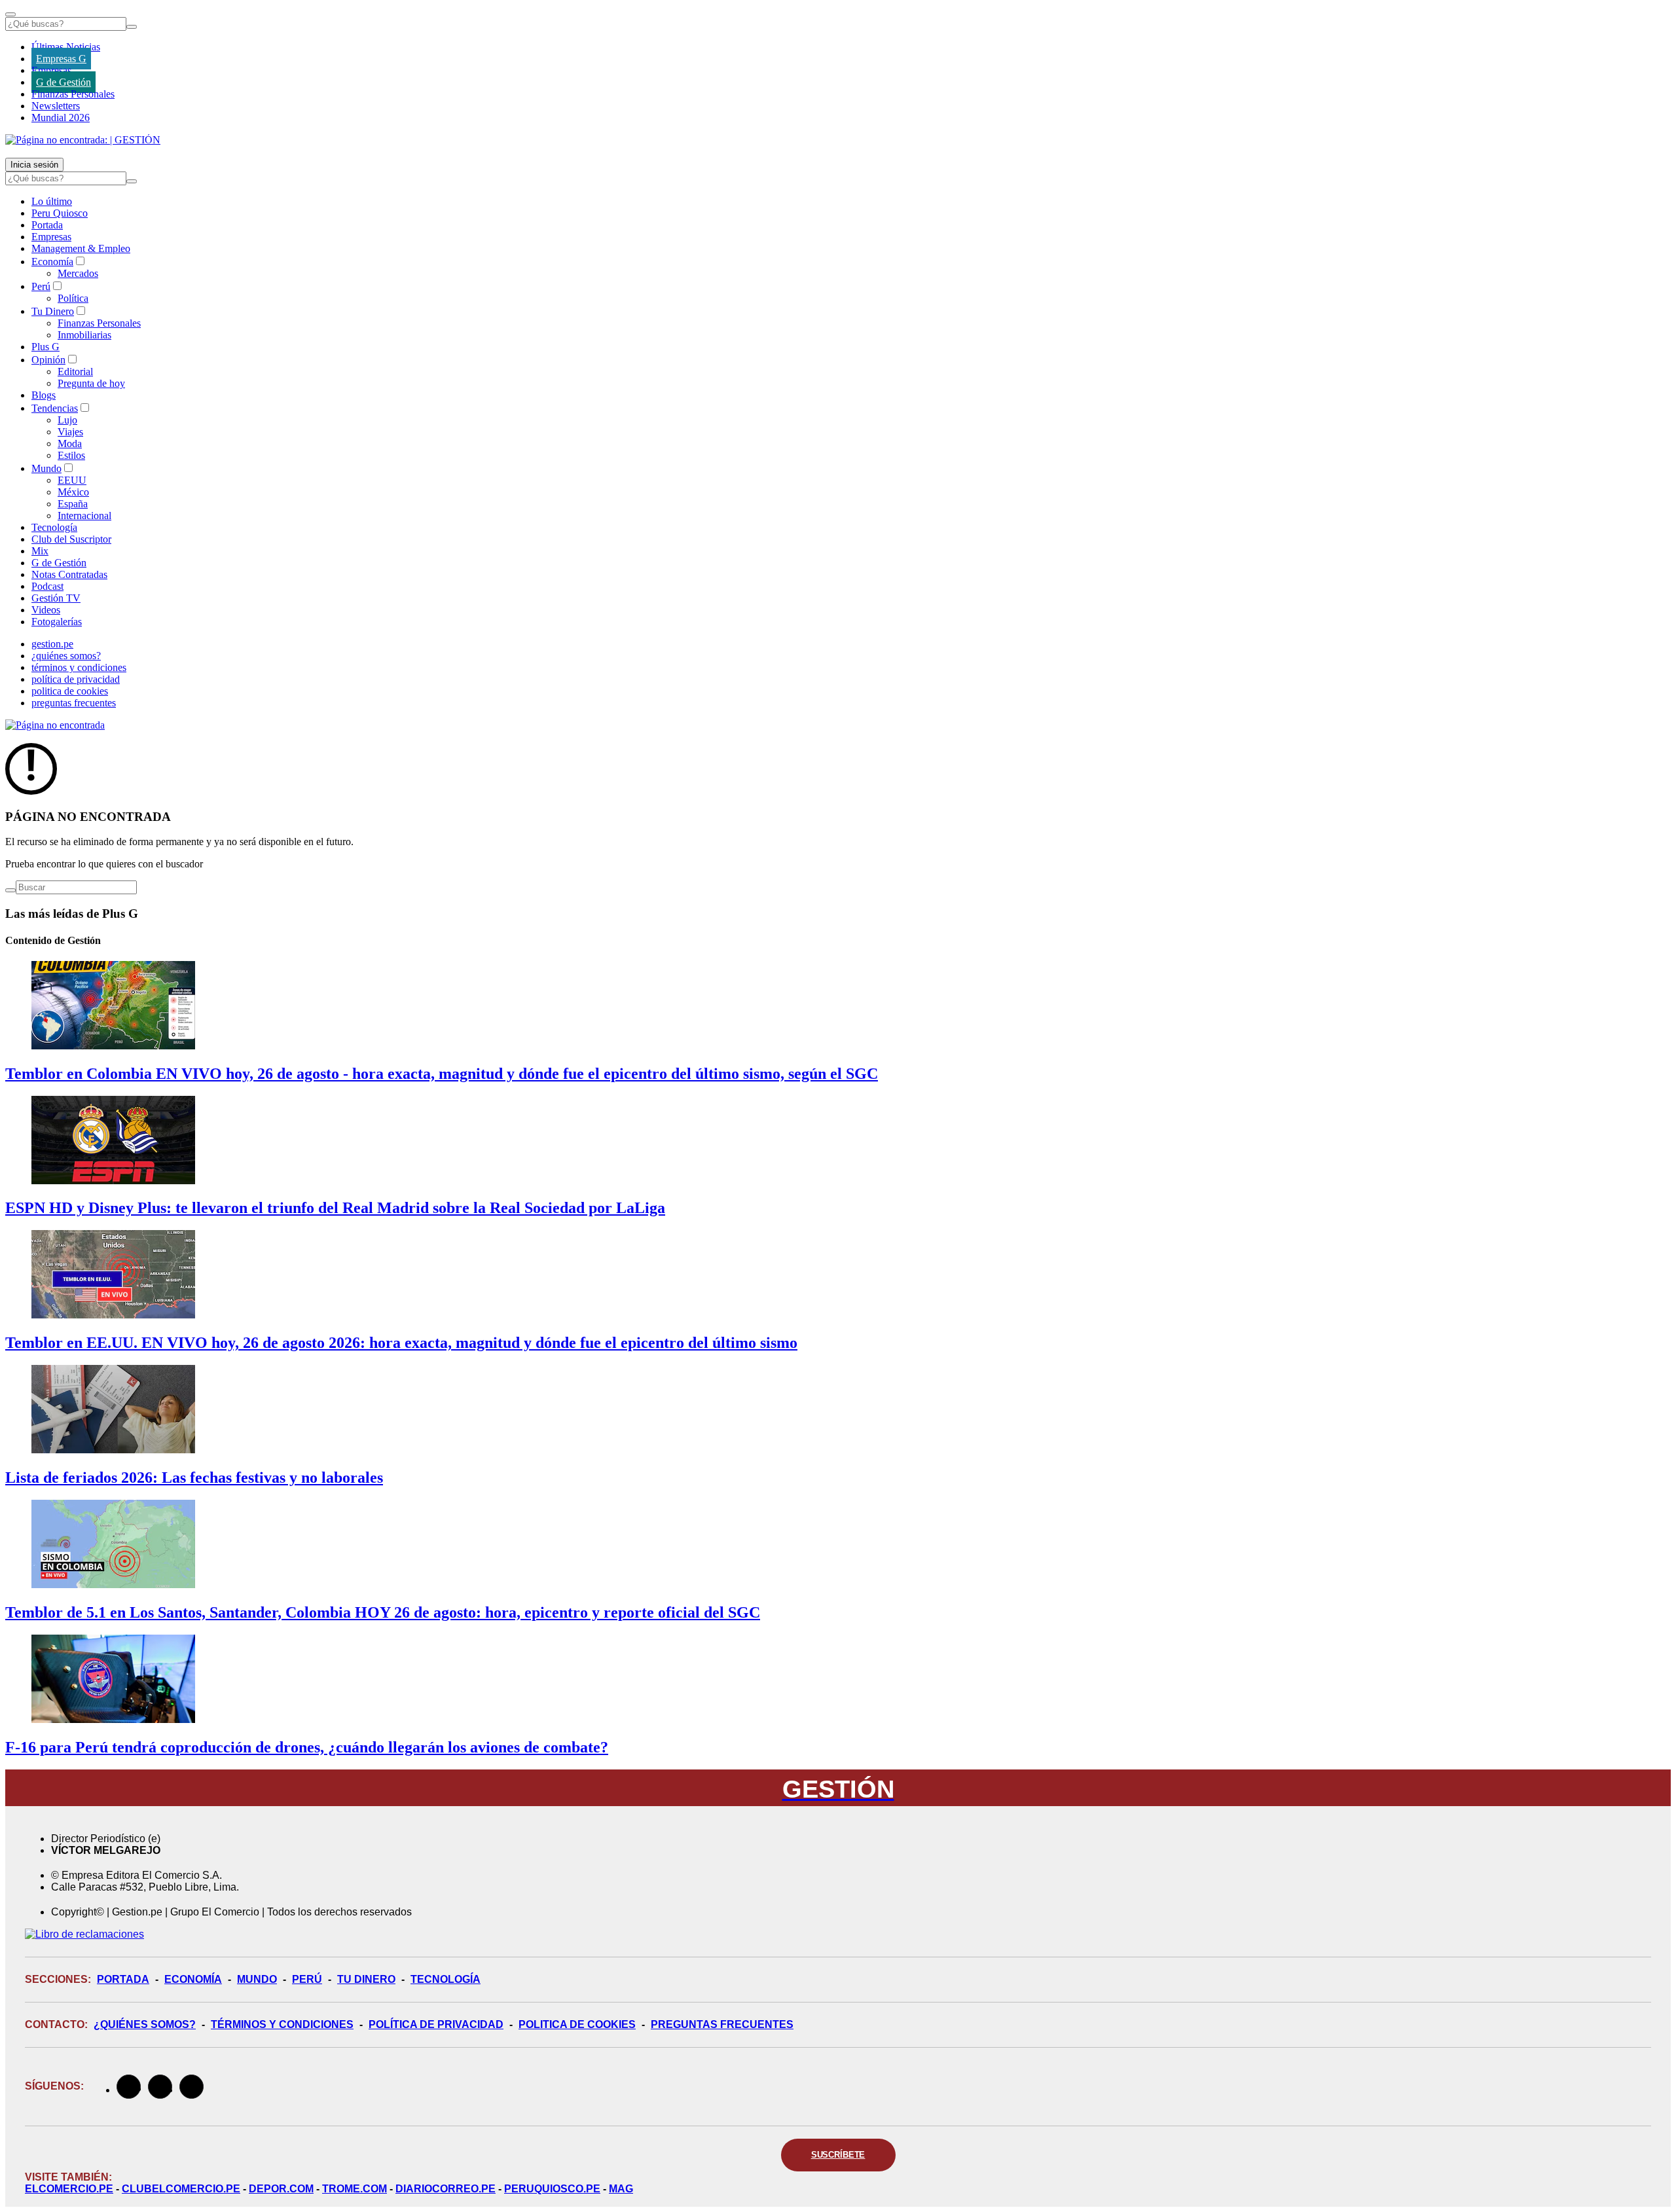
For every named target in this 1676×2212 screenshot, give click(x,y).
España (73, 504)
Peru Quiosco (60, 213)
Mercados (78, 273)
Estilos (71, 455)
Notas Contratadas (69, 574)
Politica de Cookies (577, 2024)
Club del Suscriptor (71, 539)
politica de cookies (70, 691)
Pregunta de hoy (91, 383)
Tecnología (54, 527)
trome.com (355, 2189)
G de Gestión (64, 82)
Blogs (44, 395)
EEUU (72, 480)
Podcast (47, 586)
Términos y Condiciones (282, 2024)
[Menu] (10, 14)
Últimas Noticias (66, 47)
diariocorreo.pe (446, 2189)
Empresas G (61, 59)
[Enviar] (132, 27)
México (73, 492)
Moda (70, 444)
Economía (52, 262)
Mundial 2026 (61, 118)
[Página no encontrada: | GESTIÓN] (83, 140)
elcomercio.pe (69, 2189)
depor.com (281, 2189)
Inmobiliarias (84, 335)
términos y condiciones (79, 667)
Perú (41, 286)
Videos (46, 610)
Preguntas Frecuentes (722, 2024)
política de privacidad (76, 679)
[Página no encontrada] (55, 725)
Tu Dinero (53, 311)
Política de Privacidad (436, 2024)
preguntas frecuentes (74, 703)
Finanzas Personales (73, 94)
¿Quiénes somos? (145, 2024)
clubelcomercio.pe (181, 2189)
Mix (40, 551)
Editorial (75, 372)
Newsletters (56, 106)
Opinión (48, 360)
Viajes (70, 432)
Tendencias (55, 408)
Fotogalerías (57, 622)
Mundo (46, 468)
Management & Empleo (81, 248)
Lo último (52, 201)
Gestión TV (56, 598)
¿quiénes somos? (66, 656)
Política (73, 298)
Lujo (67, 420)
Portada (47, 225)
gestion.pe (52, 644)
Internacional (84, 516)
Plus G (46, 347)
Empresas (51, 70)
